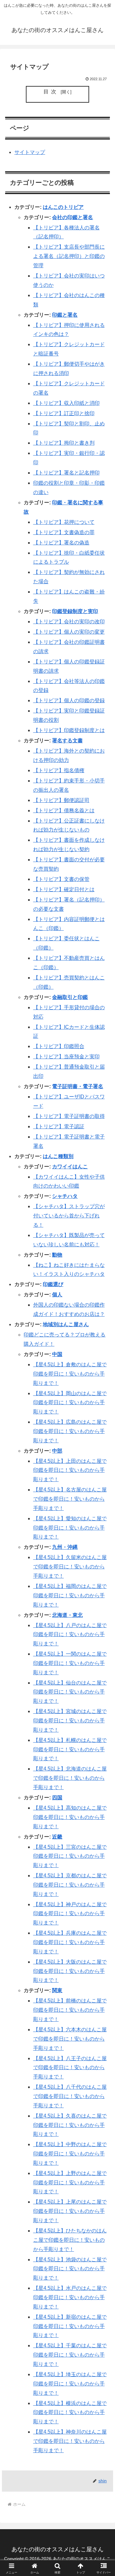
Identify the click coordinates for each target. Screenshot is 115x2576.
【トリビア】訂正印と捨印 (64, 413)
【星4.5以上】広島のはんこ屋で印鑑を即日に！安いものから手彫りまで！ (70, 1431)
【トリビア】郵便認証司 (61, 800)
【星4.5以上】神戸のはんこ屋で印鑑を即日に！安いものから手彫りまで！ (70, 1914)
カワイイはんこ (70, 1167)
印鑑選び (53, 1284)
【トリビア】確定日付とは (64, 889)
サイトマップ (30, 152)
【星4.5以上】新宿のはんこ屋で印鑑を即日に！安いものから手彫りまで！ (70, 2326)
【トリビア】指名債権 (59, 770)
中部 (57, 1451)
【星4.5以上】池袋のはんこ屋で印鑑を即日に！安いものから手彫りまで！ (70, 2269)
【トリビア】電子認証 (59, 1126)
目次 (51, 92)
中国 (57, 1354)
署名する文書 (67, 741)
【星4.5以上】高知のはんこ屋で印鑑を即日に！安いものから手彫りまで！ (70, 1817)
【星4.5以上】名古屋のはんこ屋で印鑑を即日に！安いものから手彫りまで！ (70, 1499)
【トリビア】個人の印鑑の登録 (69, 700)
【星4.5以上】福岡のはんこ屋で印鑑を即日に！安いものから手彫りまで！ (70, 1595)
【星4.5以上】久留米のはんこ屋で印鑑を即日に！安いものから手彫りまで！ (70, 1567)
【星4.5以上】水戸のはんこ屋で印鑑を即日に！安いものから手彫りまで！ (70, 2297)
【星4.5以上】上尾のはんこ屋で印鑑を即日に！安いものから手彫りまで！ (70, 2211)
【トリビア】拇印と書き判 (64, 443)
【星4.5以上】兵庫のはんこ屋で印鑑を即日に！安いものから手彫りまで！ (70, 1942)
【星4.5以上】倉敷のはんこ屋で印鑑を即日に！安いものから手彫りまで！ (70, 1374)
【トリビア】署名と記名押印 (66, 473)
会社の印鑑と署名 (73, 217)
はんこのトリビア (63, 207)
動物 (57, 1255)
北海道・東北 (67, 1615)
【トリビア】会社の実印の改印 (69, 622)
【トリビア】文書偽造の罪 (64, 532)
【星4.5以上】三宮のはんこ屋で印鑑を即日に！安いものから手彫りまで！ (70, 1856)
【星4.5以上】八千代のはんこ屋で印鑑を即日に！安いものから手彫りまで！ (70, 2096)
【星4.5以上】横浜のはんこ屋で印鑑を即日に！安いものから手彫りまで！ (70, 2413)
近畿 (57, 1837)
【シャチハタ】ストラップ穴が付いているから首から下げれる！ (69, 1216)
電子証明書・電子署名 (78, 1086)
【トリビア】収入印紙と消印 (66, 403)
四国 (57, 1798)
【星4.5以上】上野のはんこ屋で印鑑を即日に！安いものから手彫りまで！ (70, 2183)
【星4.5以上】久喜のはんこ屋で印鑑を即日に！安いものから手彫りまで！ (70, 2125)
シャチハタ (65, 1196)
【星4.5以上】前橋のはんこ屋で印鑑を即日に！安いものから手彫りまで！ (70, 2010)
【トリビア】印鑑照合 (59, 1046)
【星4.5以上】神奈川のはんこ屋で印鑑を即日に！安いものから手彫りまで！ (70, 2441)
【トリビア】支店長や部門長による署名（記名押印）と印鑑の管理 (69, 256)
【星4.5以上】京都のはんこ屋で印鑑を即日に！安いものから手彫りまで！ (70, 1885)
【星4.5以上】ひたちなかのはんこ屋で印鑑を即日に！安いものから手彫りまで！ (70, 2240)
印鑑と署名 (65, 315)
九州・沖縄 (65, 1547)
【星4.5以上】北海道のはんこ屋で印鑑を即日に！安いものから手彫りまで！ (70, 1778)
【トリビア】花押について (64, 522)
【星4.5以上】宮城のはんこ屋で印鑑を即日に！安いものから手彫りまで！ (70, 1721)
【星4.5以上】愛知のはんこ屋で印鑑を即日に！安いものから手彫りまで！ (70, 1528)
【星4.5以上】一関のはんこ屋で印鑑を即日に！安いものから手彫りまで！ (70, 1663)
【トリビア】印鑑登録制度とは (69, 730)
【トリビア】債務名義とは (64, 810)
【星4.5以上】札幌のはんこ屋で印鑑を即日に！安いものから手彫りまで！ (70, 1749)
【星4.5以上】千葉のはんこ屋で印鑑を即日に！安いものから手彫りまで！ (70, 2355)
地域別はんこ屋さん (66, 1324)
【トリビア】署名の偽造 (61, 543)
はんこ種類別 (58, 1156)
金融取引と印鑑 (70, 997)
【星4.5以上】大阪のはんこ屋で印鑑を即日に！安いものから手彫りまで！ (70, 1971)
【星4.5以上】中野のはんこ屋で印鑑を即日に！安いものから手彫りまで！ (70, 2154)
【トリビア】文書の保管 (61, 879)
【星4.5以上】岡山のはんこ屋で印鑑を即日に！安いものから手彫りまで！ (70, 1403)
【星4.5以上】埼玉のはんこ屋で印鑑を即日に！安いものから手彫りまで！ (70, 2384)
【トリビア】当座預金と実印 (66, 1057)
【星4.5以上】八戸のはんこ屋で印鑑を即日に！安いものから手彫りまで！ (70, 1635)
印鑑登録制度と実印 (75, 611)
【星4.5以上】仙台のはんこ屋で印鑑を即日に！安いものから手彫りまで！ (70, 1692)
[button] (103, 1475)
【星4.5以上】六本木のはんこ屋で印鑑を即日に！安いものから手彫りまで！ (70, 2039)
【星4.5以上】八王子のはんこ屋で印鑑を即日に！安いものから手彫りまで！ (70, 2068)
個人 (57, 1295)
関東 (57, 1990)
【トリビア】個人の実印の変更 (69, 632)
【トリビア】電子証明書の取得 (69, 1116)
